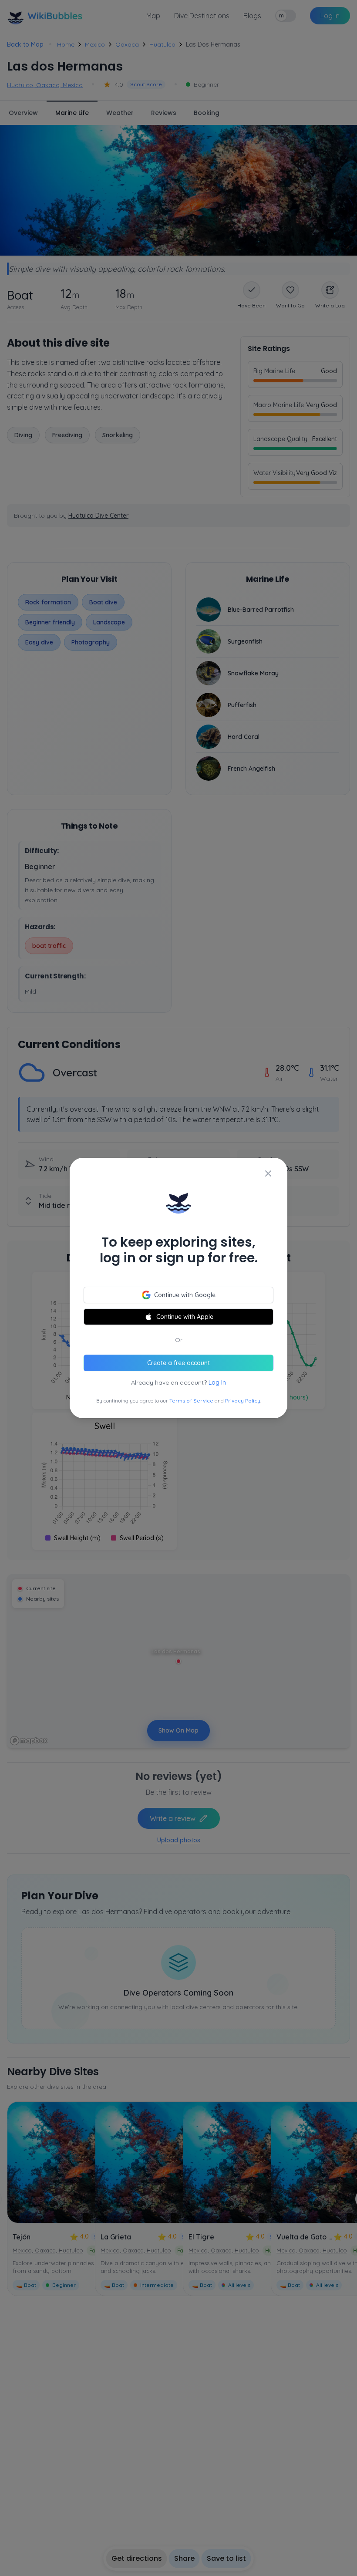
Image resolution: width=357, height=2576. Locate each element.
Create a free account (178, 1363)
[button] (178, 1288)
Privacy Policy (243, 1401)
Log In (217, 1382)
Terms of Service (191, 1401)
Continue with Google (185, 1295)
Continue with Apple (185, 1317)
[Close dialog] (268, 1173)
